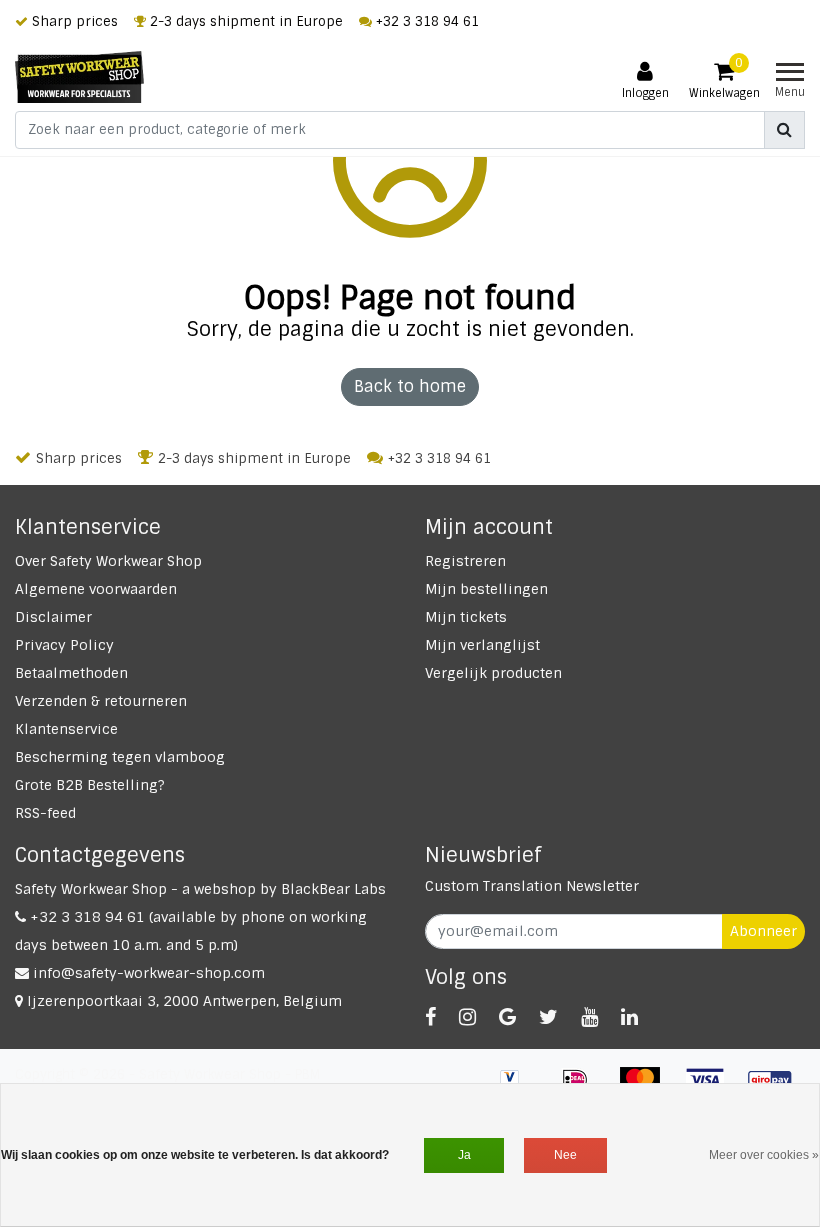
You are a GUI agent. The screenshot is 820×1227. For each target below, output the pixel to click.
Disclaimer (53, 617)
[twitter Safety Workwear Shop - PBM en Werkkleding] (548, 1017)
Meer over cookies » (764, 1155)
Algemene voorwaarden (96, 589)
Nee (565, 1155)
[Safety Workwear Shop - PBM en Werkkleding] (79, 77)
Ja (464, 1155)
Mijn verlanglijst (482, 645)
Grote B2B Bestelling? (90, 785)
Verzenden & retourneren (101, 701)
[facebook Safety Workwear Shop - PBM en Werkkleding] (430, 1017)
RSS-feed (45, 813)
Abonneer (763, 931)
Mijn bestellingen (486, 589)
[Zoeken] (784, 130)
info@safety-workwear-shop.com (149, 973)
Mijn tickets (466, 617)
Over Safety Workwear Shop (108, 561)
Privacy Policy (64, 645)
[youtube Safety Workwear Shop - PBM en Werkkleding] (589, 1017)
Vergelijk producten (493, 673)
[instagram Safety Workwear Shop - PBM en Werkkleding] (467, 1017)
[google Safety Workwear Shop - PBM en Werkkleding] (507, 1017)
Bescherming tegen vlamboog (120, 757)
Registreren (465, 561)
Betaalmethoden (71, 673)
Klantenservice (66, 729)
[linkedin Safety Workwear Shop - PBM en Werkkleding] (629, 1017)
